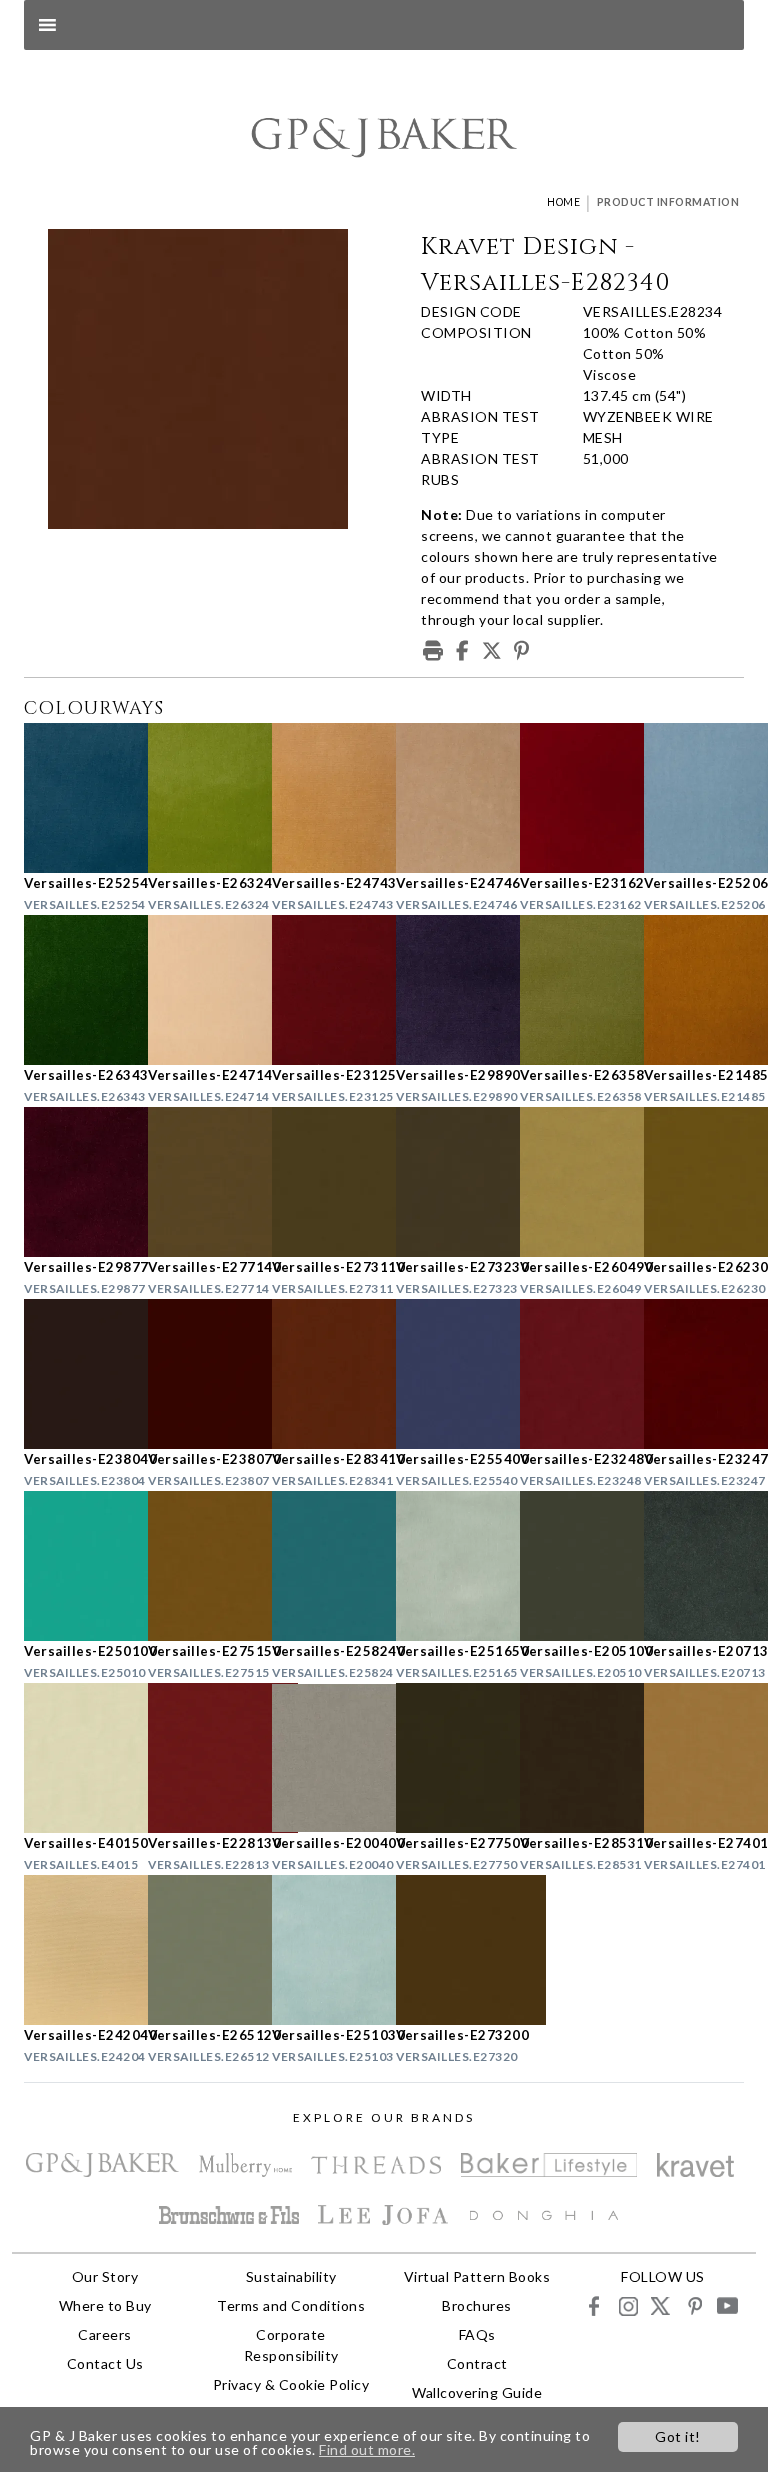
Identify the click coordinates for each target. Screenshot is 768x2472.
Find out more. (367, 2449)
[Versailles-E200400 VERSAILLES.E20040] (322, 1758)
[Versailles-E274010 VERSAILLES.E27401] (694, 1758)
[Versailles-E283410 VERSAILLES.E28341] (322, 1374)
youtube (726, 2305)
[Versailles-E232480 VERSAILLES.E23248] (570, 1374)
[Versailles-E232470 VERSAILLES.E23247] (694, 1374)
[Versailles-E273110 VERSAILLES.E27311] (322, 1182)
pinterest (693, 2305)
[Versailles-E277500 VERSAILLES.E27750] (446, 1758)
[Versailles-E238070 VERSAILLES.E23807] (198, 1374)
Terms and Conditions (291, 2305)
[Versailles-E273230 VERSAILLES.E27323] (446, 1182)
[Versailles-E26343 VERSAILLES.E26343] (74, 990)
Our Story (105, 2276)
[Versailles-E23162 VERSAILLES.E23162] (570, 798)
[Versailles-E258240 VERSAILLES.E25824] (322, 1566)
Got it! (678, 2436)
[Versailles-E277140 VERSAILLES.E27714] (198, 1182)
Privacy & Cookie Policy (291, 2384)
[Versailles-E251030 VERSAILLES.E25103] (322, 1950)
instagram (627, 2305)
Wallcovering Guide (477, 2392)
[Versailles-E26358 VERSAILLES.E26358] (570, 990)
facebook (594, 2305)
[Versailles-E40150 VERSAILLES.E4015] (74, 1758)
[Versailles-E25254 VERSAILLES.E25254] (74, 798)
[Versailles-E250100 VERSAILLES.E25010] (74, 1566)
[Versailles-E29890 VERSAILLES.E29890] (446, 990)
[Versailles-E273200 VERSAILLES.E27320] (446, 1950)
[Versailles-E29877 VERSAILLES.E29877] (74, 1182)
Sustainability (291, 2276)
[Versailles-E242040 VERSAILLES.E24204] (74, 1950)
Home (563, 202)
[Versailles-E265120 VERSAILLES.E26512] (198, 1950)
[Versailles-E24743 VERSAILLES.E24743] (322, 798)
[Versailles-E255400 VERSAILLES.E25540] (446, 1374)
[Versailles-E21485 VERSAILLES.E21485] (694, 990)
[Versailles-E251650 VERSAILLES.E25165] (446, 1566)
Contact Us (105, 2363)
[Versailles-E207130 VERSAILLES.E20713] (694, 1566)
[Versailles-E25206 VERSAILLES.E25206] (694, 798)
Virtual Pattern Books (477, 2276)
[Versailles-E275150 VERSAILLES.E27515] (198, 1566)
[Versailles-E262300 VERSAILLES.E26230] (694, 1182)
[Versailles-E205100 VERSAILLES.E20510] (570, 1566)
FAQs (477, 2334)
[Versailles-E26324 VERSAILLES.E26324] (198, 798)
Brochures (477, 2305)
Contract (477, 2363)
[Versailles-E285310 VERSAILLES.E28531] (570, 1758)
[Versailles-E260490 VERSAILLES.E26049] (570, 1182)
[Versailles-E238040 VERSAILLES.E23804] (74, 1374)
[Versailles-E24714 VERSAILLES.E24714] (198, 990)
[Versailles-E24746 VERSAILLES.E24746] (446, 798)
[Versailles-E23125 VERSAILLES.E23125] (322, 990)
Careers (105, 2334)
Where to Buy (105, 2305)
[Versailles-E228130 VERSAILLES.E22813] (198, 1758)
